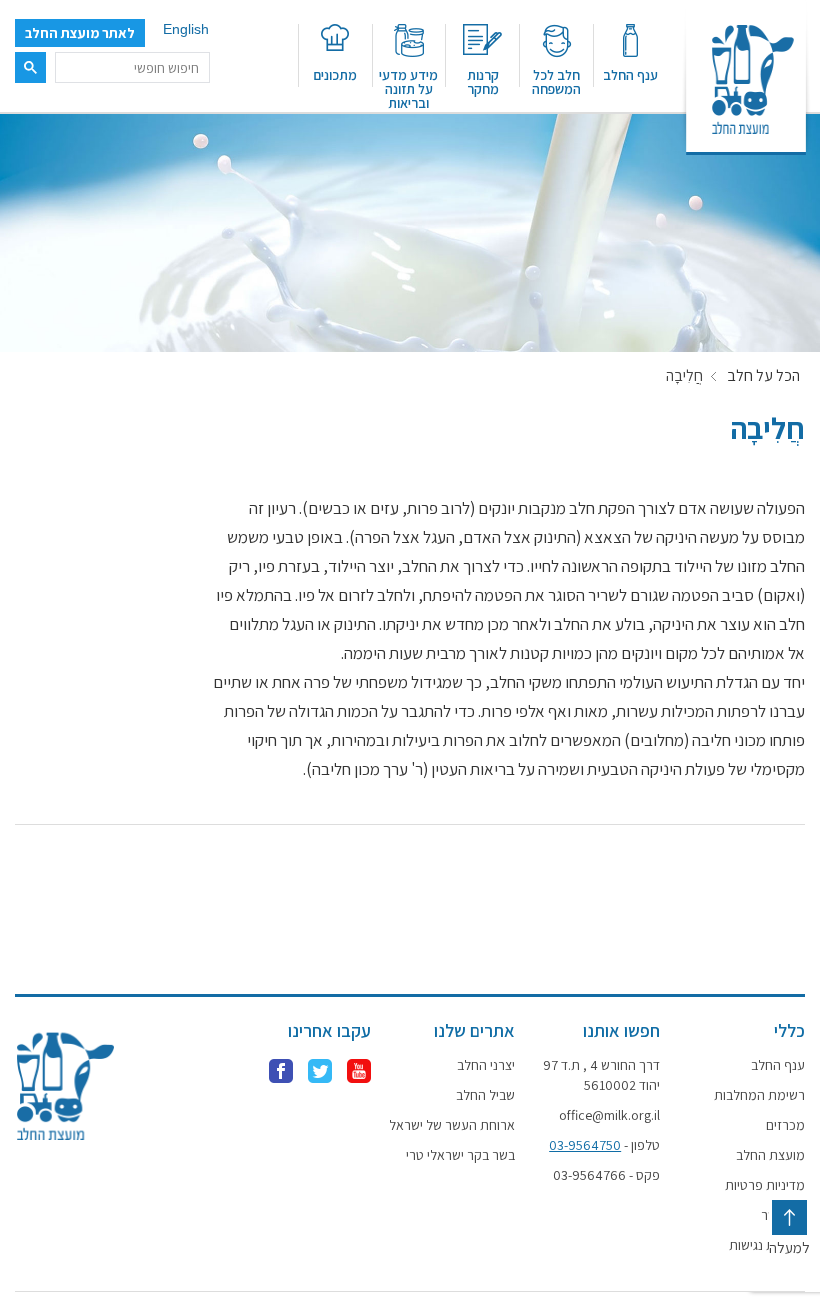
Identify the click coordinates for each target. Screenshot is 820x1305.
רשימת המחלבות (759, 1095)
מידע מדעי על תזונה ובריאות (408, 88)
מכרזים (785, 1125)
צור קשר (783, 1215)
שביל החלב (485, 1095)
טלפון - (604, 1145)
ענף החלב (630, 74)
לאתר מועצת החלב (80, 33)
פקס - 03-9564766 (606, 1175)
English (186, 29)
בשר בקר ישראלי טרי (460, 1155)
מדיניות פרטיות (765, 1185)
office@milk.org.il (609, 1115)
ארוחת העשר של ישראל (452, 1125)
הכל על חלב (763, 376)
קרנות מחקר (483, 81)
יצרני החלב (486, 1065)
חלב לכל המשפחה (556, 81)
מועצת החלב (770, 1155)
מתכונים (335, 74)
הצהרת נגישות (767, 1245)
